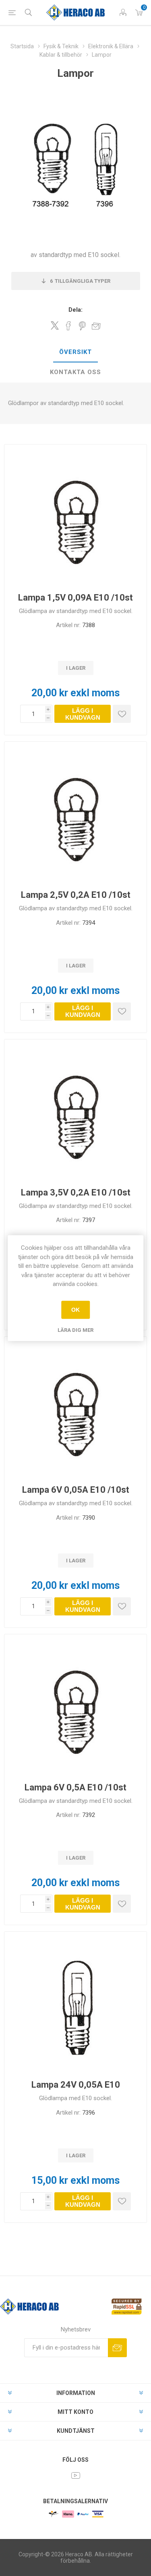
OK (75, 1310)
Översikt (75, 352)
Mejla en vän (96, 326)
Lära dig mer (75, 1330)
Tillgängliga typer (80, 281)
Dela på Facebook (68, 326)
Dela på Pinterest (82, 326)
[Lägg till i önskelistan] (122, 714)
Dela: (75, 310)
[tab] (75, 352)
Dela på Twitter (55, 325)
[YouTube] (76, 2475)
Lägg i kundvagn (83, 714)
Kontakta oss (75, 372)
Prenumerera (117, 2348)
